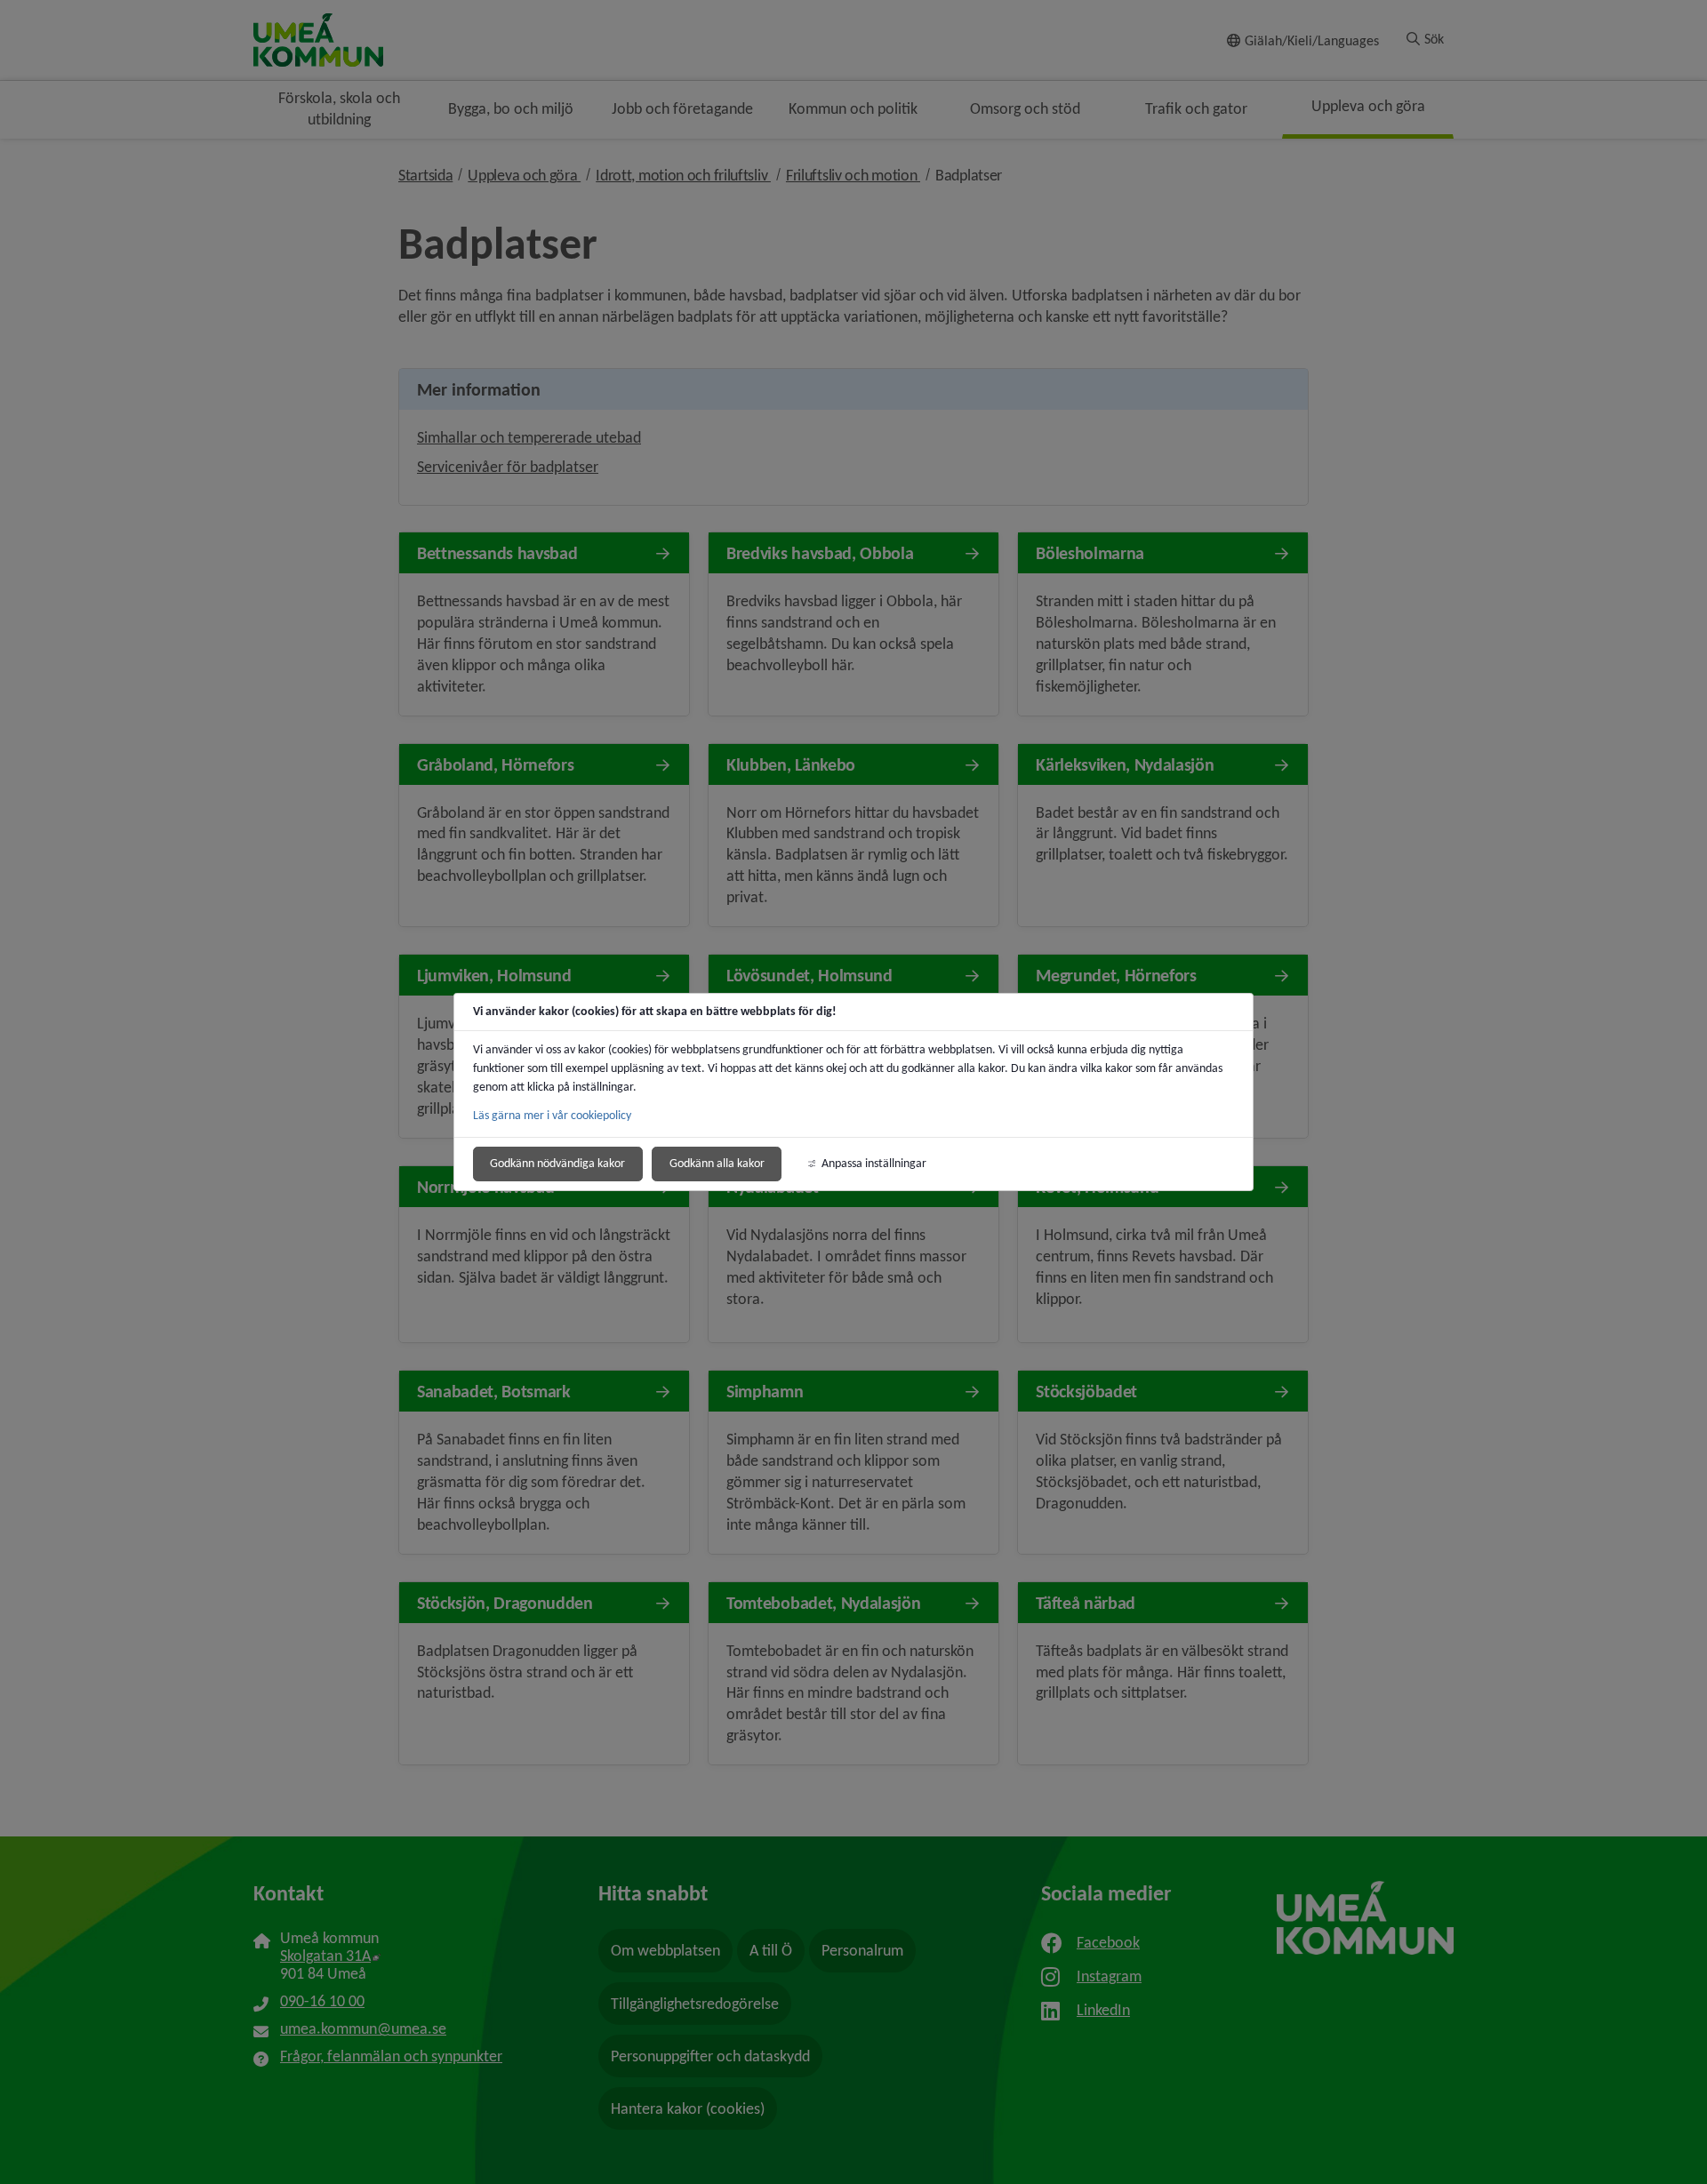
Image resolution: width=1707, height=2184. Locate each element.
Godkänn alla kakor (717, 1163)
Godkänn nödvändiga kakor (557, 1163)
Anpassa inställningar (874, 1163)
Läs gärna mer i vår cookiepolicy (552, 1115)
